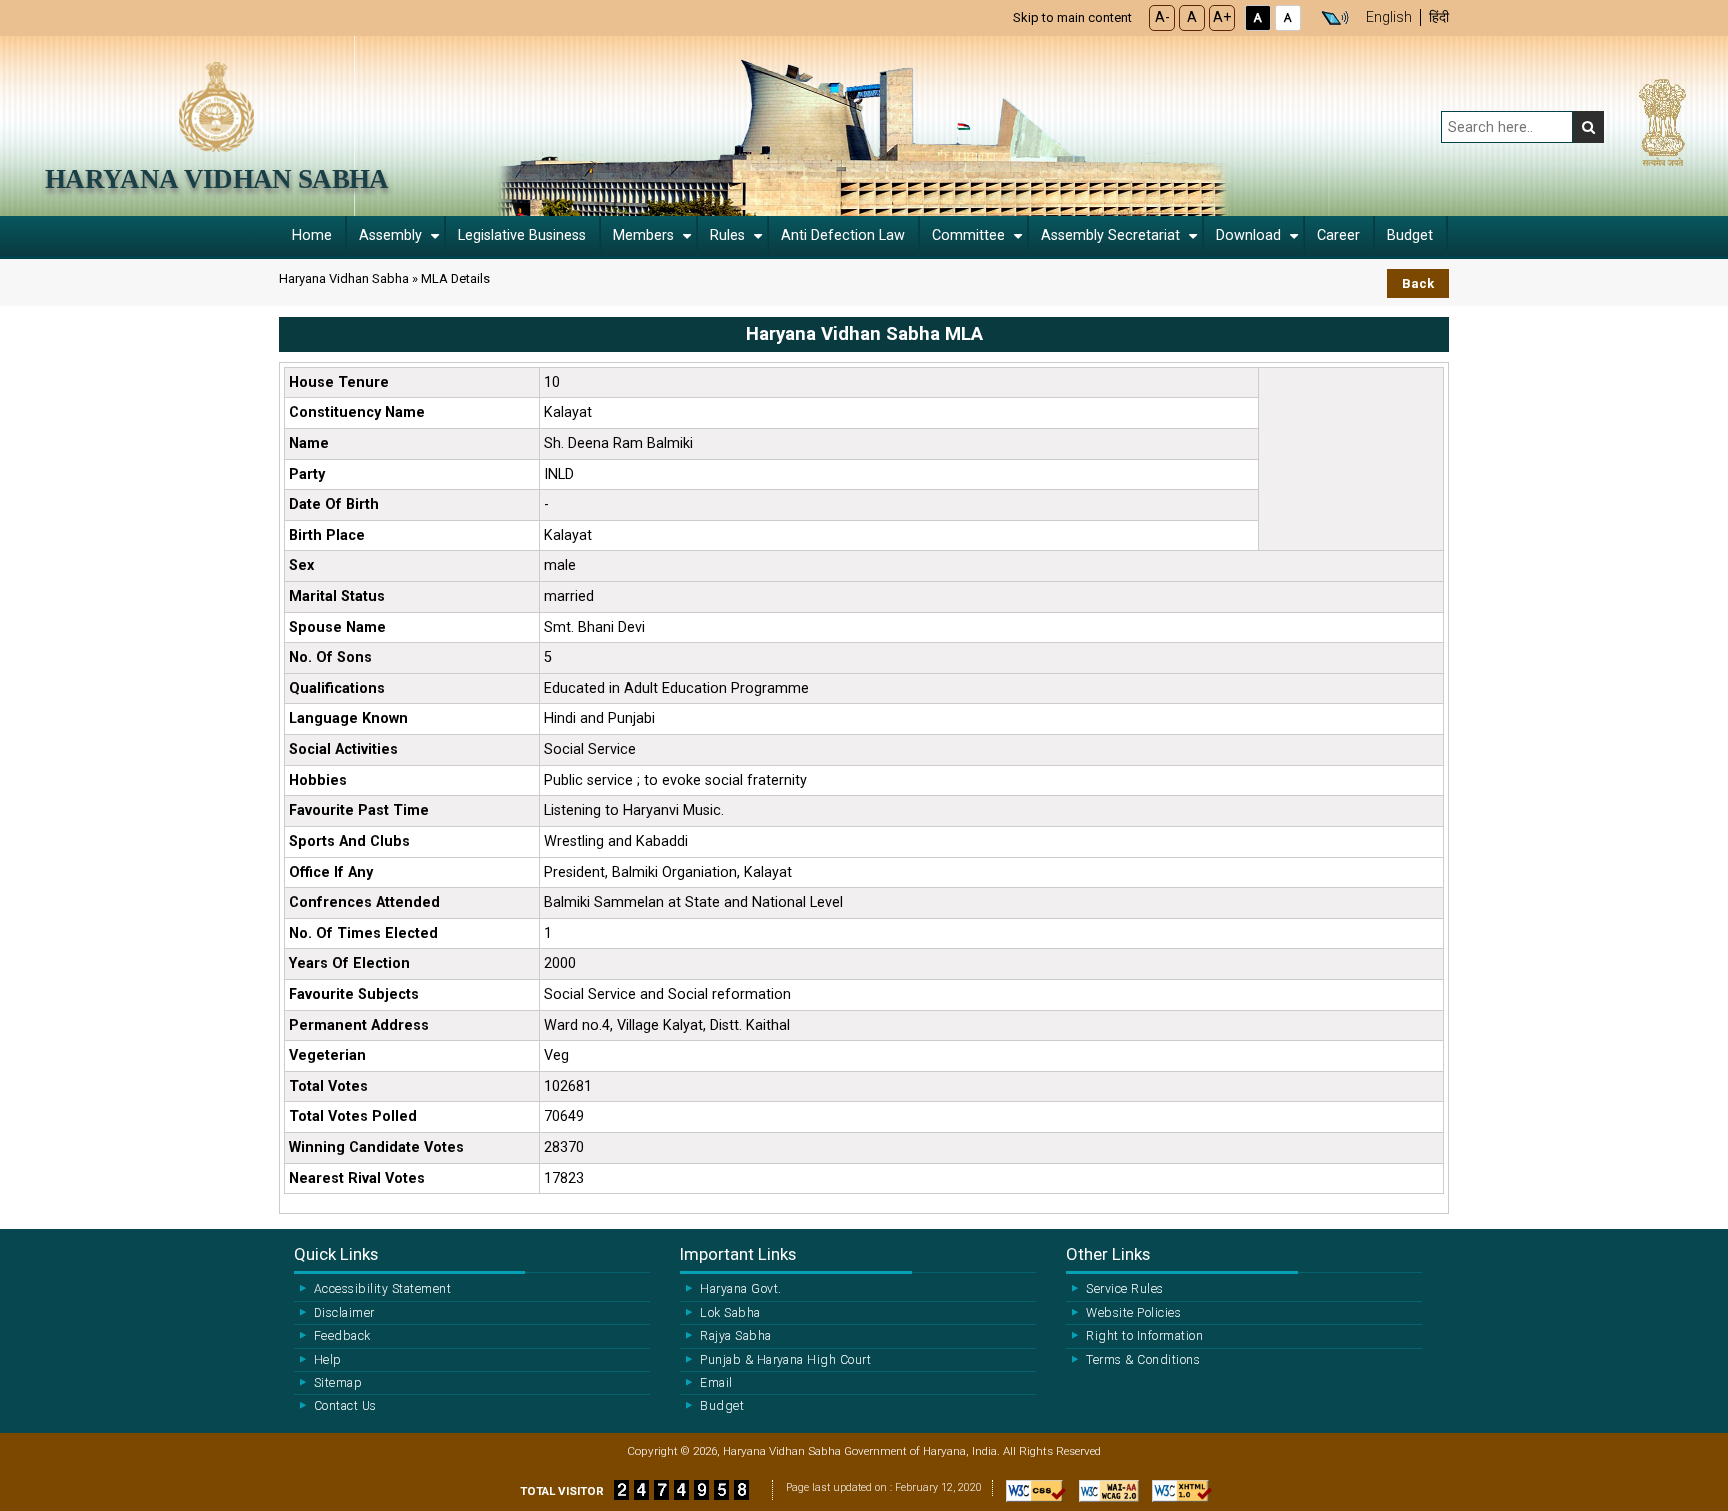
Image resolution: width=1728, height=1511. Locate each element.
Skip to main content (1072, 17)
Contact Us (345, 1406)
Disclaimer (344, 1313)
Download (1248, 235)
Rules (727, 235)
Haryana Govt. (740, 1289)
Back (1418, 283)
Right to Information (1144, 1336)
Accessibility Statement (382, 1289)
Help (328, 1360)
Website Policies (1133, 1313)
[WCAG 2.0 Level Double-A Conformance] (1104, 1496)
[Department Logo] (216, 105)
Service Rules (1124, 1289)
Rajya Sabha (735, 1336)
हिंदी (1439, 17)
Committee (968, 235)
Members (643, 235)
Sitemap (338, 1383)
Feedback (342, 1336)
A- (1162, 17)
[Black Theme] (1258, 18)
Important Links (738, 1254)
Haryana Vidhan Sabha (217, 179)
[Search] (1588, 127)
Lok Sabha (730, 1313)
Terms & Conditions (1143, 1360)
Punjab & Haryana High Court (785, 1360)
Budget (1410, 235)
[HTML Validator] (1177, 1496)
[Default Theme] (1288, 18)
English (1389, 17)
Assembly (390, 235)
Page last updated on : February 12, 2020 (884, 1487)
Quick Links (336, 1254)
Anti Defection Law (843, 235)
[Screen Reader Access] (1335, 18)
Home (312, 235)
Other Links (1108, 1254)
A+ (1222, 17)
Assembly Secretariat (1110, 235)
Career (1338, 235)
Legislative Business (522, 235)
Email (716, 1383)
